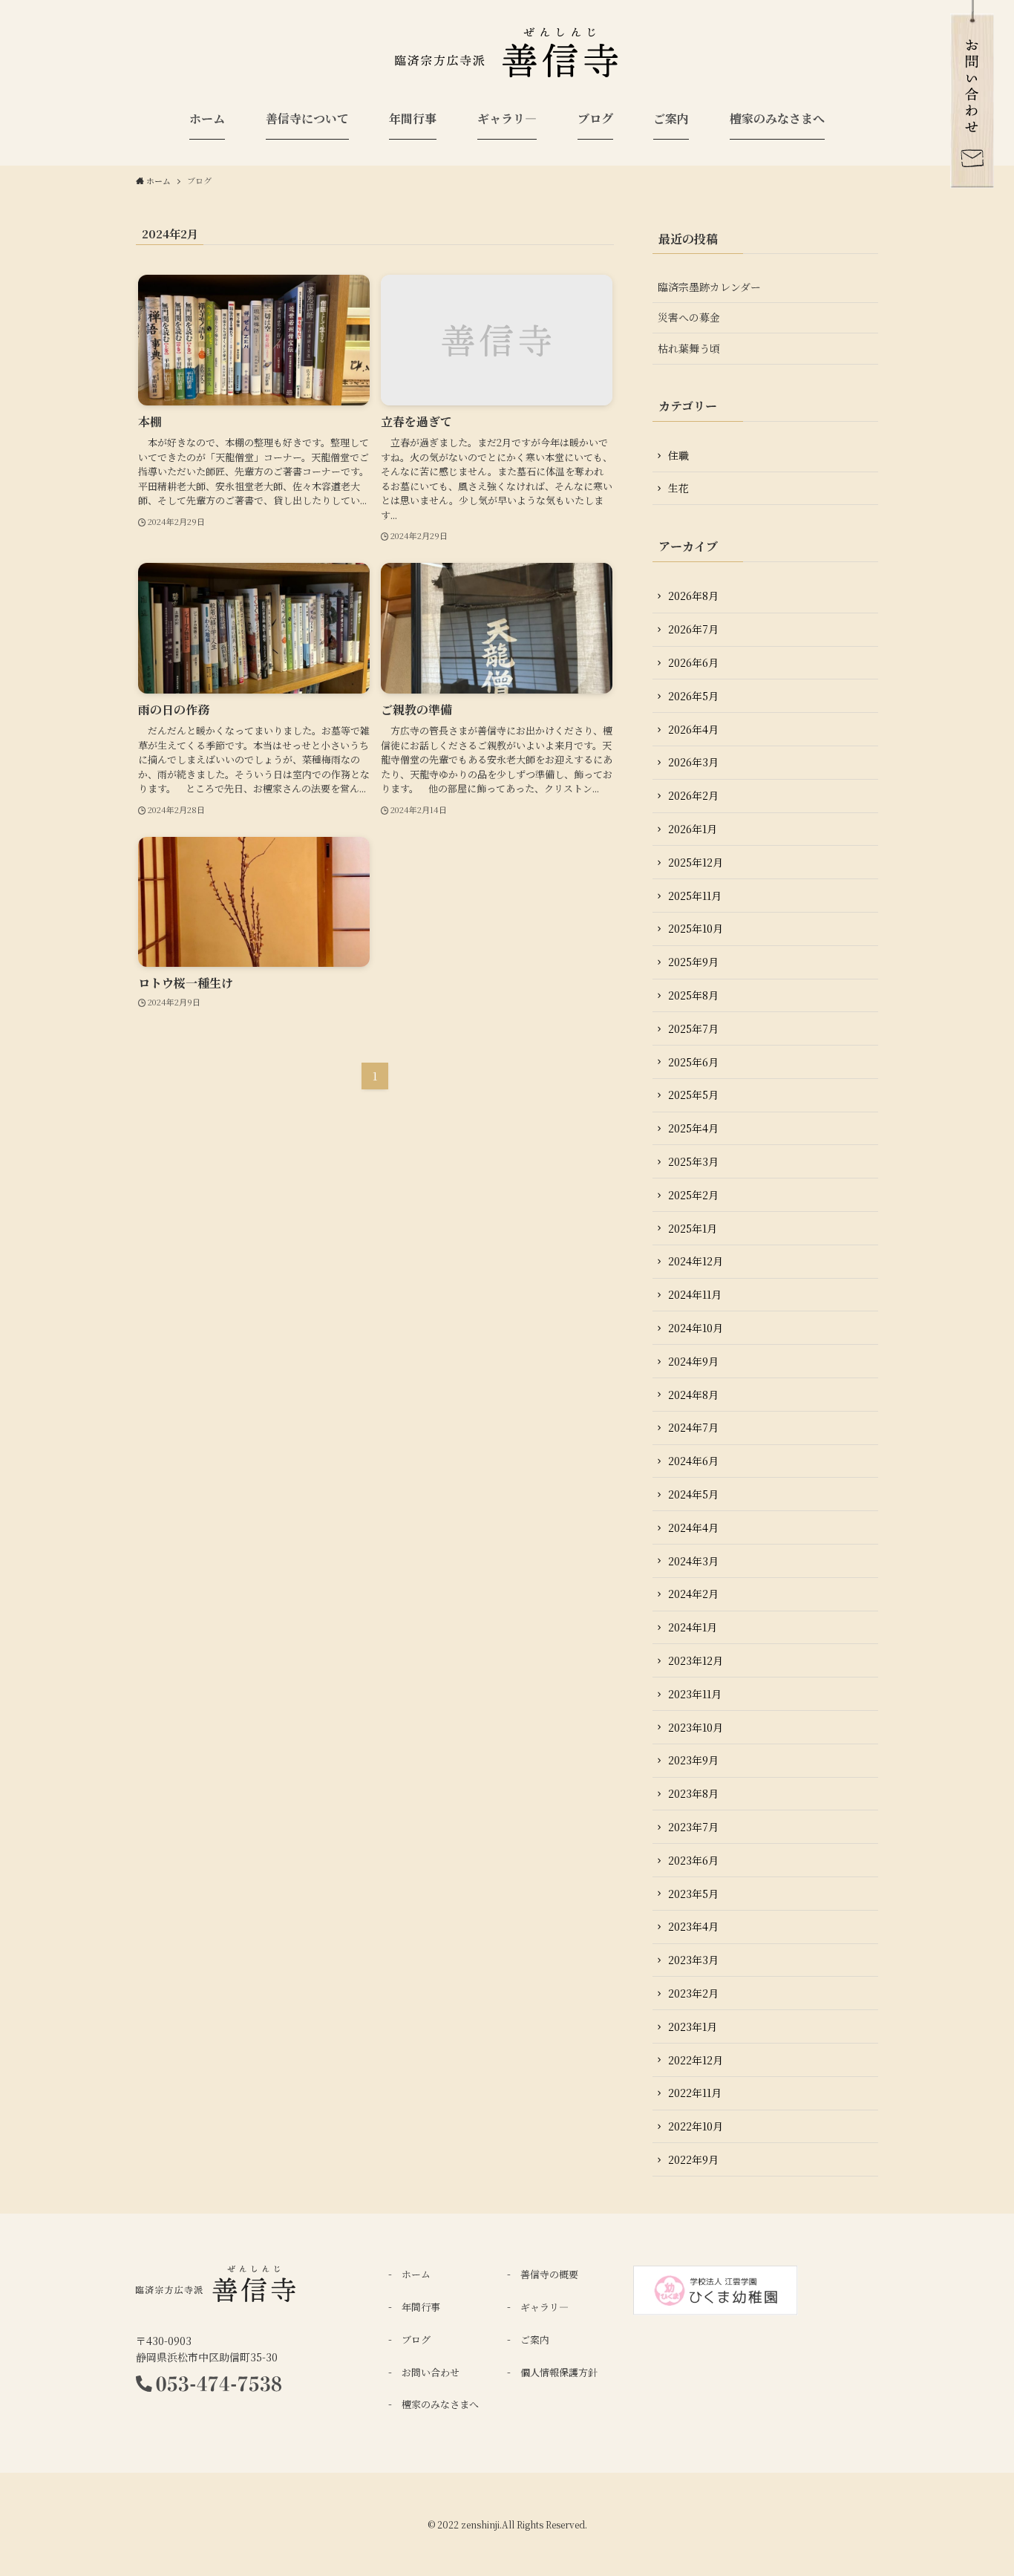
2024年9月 (693, 1361)
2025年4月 (693, 1128)
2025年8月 (693, 995)
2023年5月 (693, 1894)
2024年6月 (693, 1461)
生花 (678, 488)
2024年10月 (696, 1328)
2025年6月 (693, 1062)
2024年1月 (693, 1627)
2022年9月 (693, 2159)
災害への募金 (689, 317)
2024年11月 (695, 1294)
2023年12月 (696, 1660)
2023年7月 (693, 1827)
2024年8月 (693, 1395)
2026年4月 (693, 729)
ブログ (416, 2339)
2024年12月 (696, 1261)
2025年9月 (693, 962)
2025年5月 (693, 1095)
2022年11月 (695, 2093)
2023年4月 (693, 1926)
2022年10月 (696, 2126)
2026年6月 (693, 662)
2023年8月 (693, 1793)
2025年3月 (693, 1161)
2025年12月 (696, 862)
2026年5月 (693, 696)
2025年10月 (696, 928)
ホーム (416, 2274)
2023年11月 (695, 1694)
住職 (678, 455)
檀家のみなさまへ (440, 2404)
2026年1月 (693, 829)
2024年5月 (693, 1494)
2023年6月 (693, 1860)
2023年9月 (693, 1760)
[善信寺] (507, 56)
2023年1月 (693, 2026)
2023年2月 (693, 1993)
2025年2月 (693, 1195)
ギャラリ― (544, 2307)
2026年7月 (693, 629)
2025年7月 (693, 1028)
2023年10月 (696, 1727)
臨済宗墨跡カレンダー (709, 287)
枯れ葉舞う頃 (689, 348)
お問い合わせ (431, 2372)
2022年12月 (696, 2060)
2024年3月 (693, 1561)
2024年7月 (693, 1427)
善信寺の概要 (549, 2274)
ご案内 (535, 2339)
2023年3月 (693, 1960)
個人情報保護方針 (559, 2372)
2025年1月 (693, 1228)
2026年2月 (693, 795)
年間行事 (421, 2307)
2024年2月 (693, 1594)
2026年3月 (693, 762)
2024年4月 (693, 1527)
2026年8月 (693, 596)
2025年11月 (695, 896)
